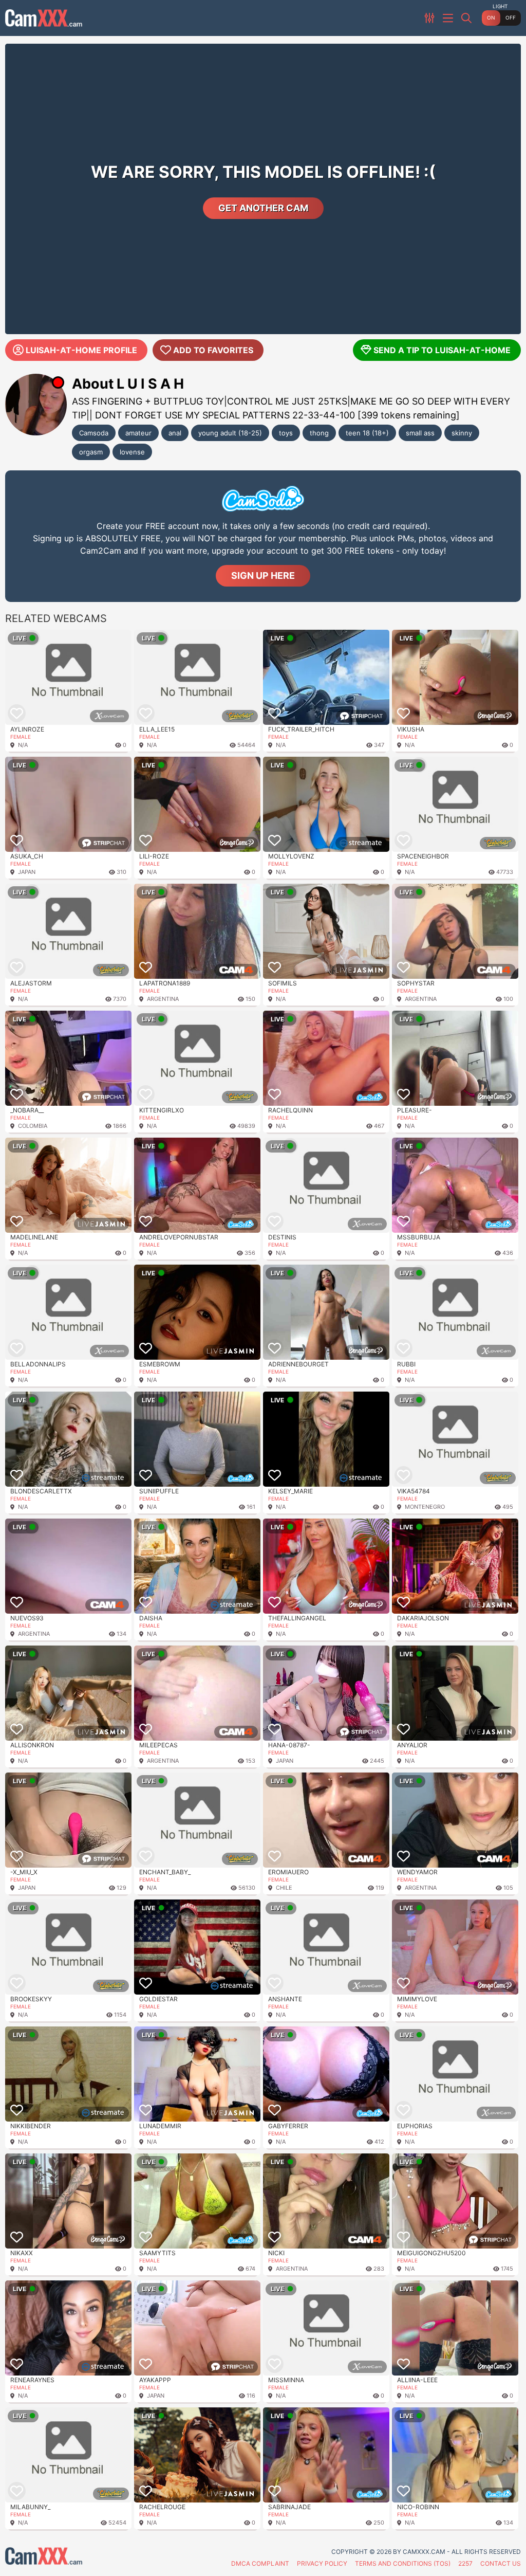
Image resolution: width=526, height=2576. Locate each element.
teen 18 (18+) (367, 433)
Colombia (33, 1126)
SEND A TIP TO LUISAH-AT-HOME (442, 350)
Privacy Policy (322, 2563)
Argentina (163, 999)
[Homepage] (44, 18)
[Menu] (449, 18)
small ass (420, 433)
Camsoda (94, 433)
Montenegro (425, 1507)
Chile (284, 1888)
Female (21, 737)
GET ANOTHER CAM (263, 208)
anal (175, 433)
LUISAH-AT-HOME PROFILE (81, 350)
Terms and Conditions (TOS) (403, 2563)
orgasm (91, 452)
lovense (132, 452)
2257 (465, 2563)
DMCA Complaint (260, 2563)
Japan (27, 872)
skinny (462, 433)
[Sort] (430, 18)
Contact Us (501, 2563)
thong (319, 433)
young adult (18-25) (230, 433)
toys (286, 433)
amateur (138, 433)
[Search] (467, 18)
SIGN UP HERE (263, 576)
